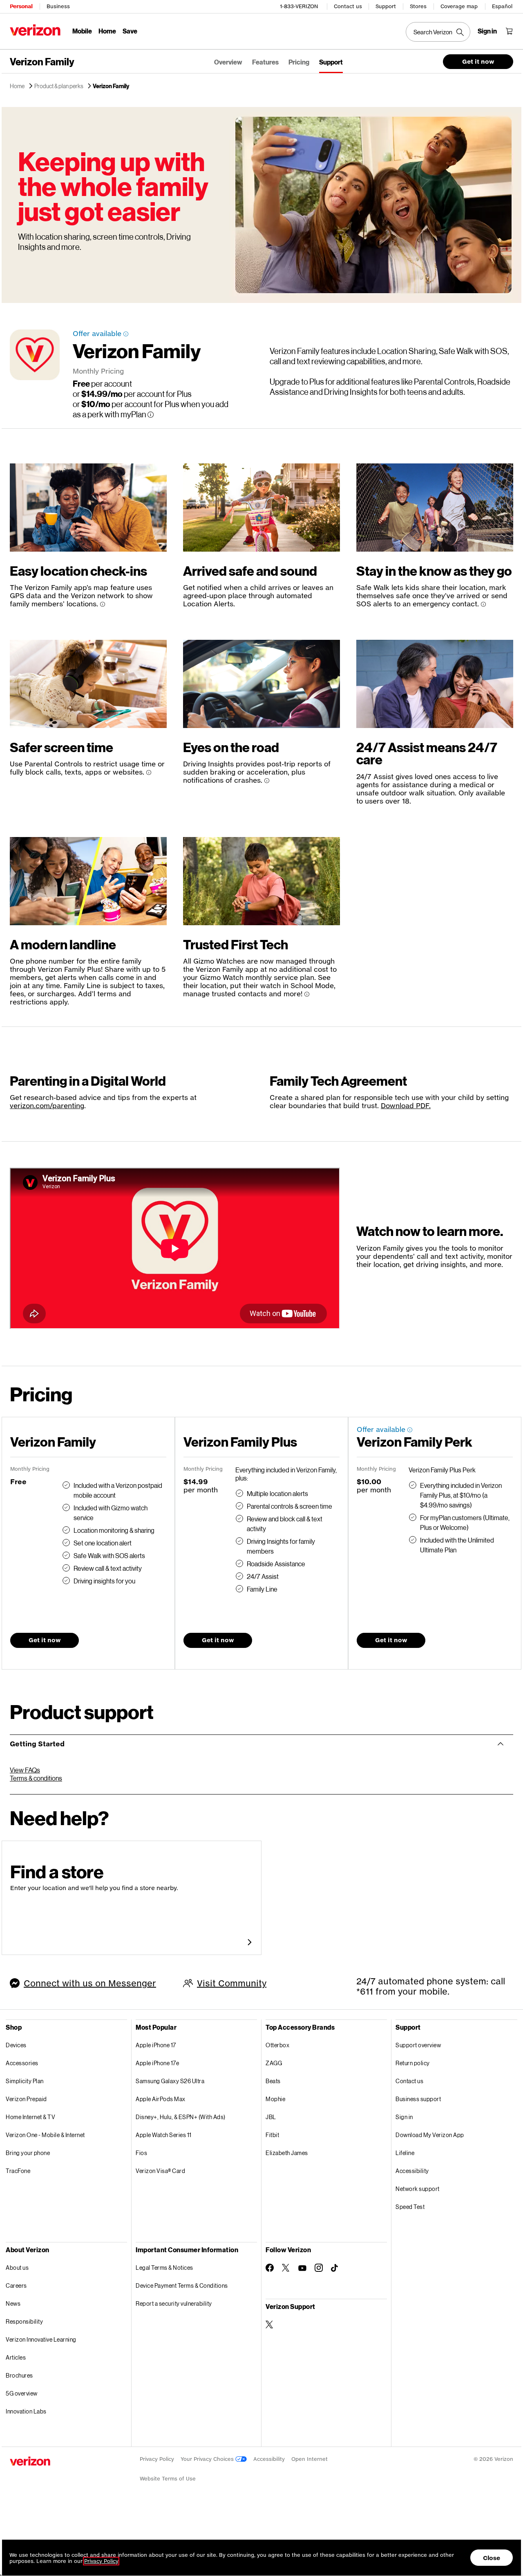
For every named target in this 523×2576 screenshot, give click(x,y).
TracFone (18, 2171)
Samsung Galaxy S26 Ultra (170, 2081)
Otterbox (277, 2045)
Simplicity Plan (25, 2081)
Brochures (19, 2375)
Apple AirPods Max (161, 2099)
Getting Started (37, 1744)
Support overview (418, 2045)
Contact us (348, 6)
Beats (273, 2081)
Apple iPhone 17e (157, 2063)
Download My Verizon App (430, 2135)
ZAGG (274, 2063)
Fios (141, 2153)
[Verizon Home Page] (35, 30)
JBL (271, 2117)
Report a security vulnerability (174, 2303)
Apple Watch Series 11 (164, 2135)
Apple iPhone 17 (156, 2045)
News (13, 2303)
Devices (16, 2045)
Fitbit (272, 2135)
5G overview (22, 2393)
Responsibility (24, 2321)
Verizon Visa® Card (160, 2171)
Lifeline (405, 2153)
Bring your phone (28, 2153)
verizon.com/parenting (47, 1105)
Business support (418, 2099)
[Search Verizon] (438, 32)
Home (107, 31)
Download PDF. (406, 1105)
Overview (228, 62)
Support (386, 6)
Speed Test (410, 2207)
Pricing (299, 62)
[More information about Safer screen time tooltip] (149, 773)
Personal (21, 6)
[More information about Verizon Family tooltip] (151, 415)
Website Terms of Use (168, 2479)
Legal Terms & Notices (164, 2268)
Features (265, 62)
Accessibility (412, 2171)
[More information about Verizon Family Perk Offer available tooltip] (410, 1430)
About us (17, 2268)
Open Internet (310, 2459)
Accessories (22, 2063)
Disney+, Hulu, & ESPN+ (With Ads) (181, 2117)
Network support (418, 2189)
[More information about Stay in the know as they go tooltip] (483, 604)
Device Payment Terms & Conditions (182, 2285)
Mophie (275, 2099)
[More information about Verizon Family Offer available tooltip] (126, 334)
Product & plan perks (59, 86)
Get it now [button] (478, 61)
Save (130, 31)
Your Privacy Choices (208, 2459)
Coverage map (459, 6)
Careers (16, 2285)
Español (502, 6)
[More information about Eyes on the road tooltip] (267, 781)
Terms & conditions (36, 1778)
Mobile (82, 31)
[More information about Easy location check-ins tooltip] (103, 604)
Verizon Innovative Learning (41, 2339)
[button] (467, 2535)
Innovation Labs (26, 2411)
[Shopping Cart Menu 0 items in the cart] (509, 31)
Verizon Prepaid (26, 2099)
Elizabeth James (287, 2153)
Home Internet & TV (30, 2117)
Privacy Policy (157, 2459)
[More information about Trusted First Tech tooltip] (307, 994)
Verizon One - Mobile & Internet (45, 2135)
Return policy (413, 2063)
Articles (16, 2357)
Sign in (404, 2117)
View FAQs (25, 1770)
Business (58, 6)
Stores (418, 6)
